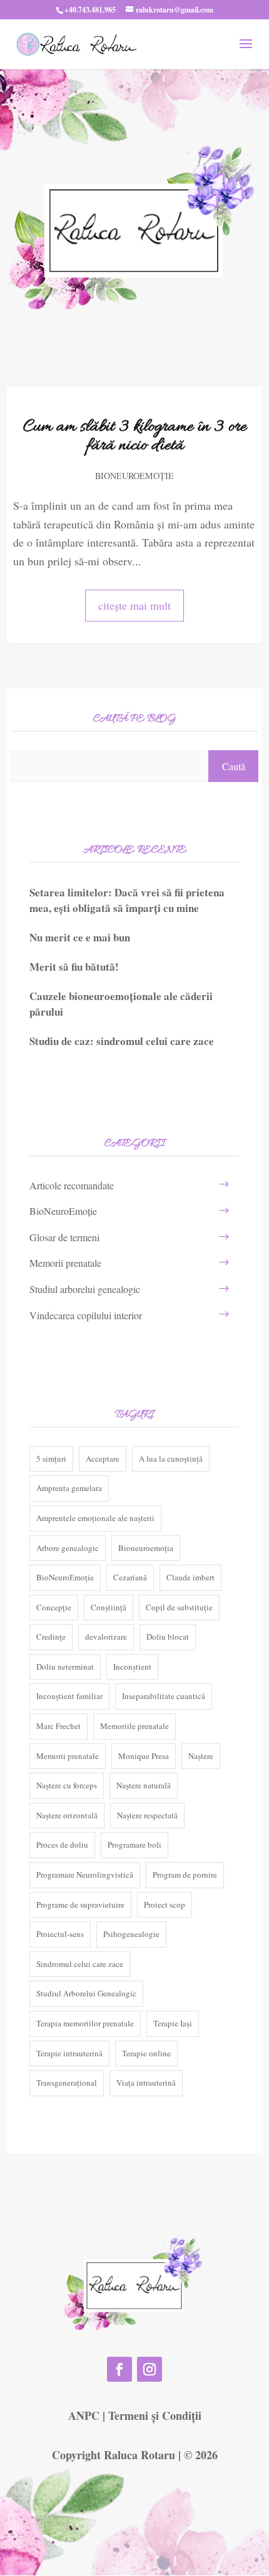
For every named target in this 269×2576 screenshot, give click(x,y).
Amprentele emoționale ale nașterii (95, 1518)
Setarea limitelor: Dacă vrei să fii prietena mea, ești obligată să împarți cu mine (127, 900)
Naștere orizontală (67, 1815)
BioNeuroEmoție (134, 476)
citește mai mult (134, 605)
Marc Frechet (58, 1726)
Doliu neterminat (65, 1667)
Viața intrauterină (146, 2083)
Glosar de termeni (64, 1237)
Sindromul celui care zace (80, 1964)
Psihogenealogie (131, 1934)
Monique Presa (144, 1756)
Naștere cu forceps (67, 1785)
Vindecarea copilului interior (86, 1315)
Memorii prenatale (65, 1263)
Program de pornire (185, 1875)
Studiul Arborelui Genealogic (86, 1993)
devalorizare (106, 1637)
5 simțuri (51, 1459)
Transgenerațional (67, 2083)
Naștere (201, 1756)
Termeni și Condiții (155, 2415)
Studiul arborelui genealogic (85, 1289)
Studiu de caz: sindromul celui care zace (122, 1041)
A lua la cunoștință (171, 1459)
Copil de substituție (179, 1607)
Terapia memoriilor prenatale (85, 2023)
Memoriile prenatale (134, 1726)
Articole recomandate (72, 1185)
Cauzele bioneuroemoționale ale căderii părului (121, 1004)
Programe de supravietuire (80, 1905)
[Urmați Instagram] (150, 2369)
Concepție (54, 1607)
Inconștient (132, 1667)
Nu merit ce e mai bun (80, 937)
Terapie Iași (173, 2023)
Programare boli (134, 1845)
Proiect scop (165, 1905)
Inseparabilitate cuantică (164, 1696)
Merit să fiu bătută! (74, 967)
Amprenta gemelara (69, 1488)
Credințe (51, 1637)
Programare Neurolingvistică (85, 1875)
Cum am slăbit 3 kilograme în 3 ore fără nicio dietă (135, 437)
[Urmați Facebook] (119, 2369)
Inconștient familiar (69, 1696)
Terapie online (146, 2053)
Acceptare (103, 1459)
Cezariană (130, 1577)
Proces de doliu (62, 1845)
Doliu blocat (168, 1637)
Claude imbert (190, 1577)
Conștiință (109, 1607)
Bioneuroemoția (146, 1548)
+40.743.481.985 (90, 10)
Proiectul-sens (60, 1934)
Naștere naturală (144, 1785)
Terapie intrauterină (69, 2053)
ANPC (84, 2415)
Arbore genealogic (68, 1548)
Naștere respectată (147, 1815)
